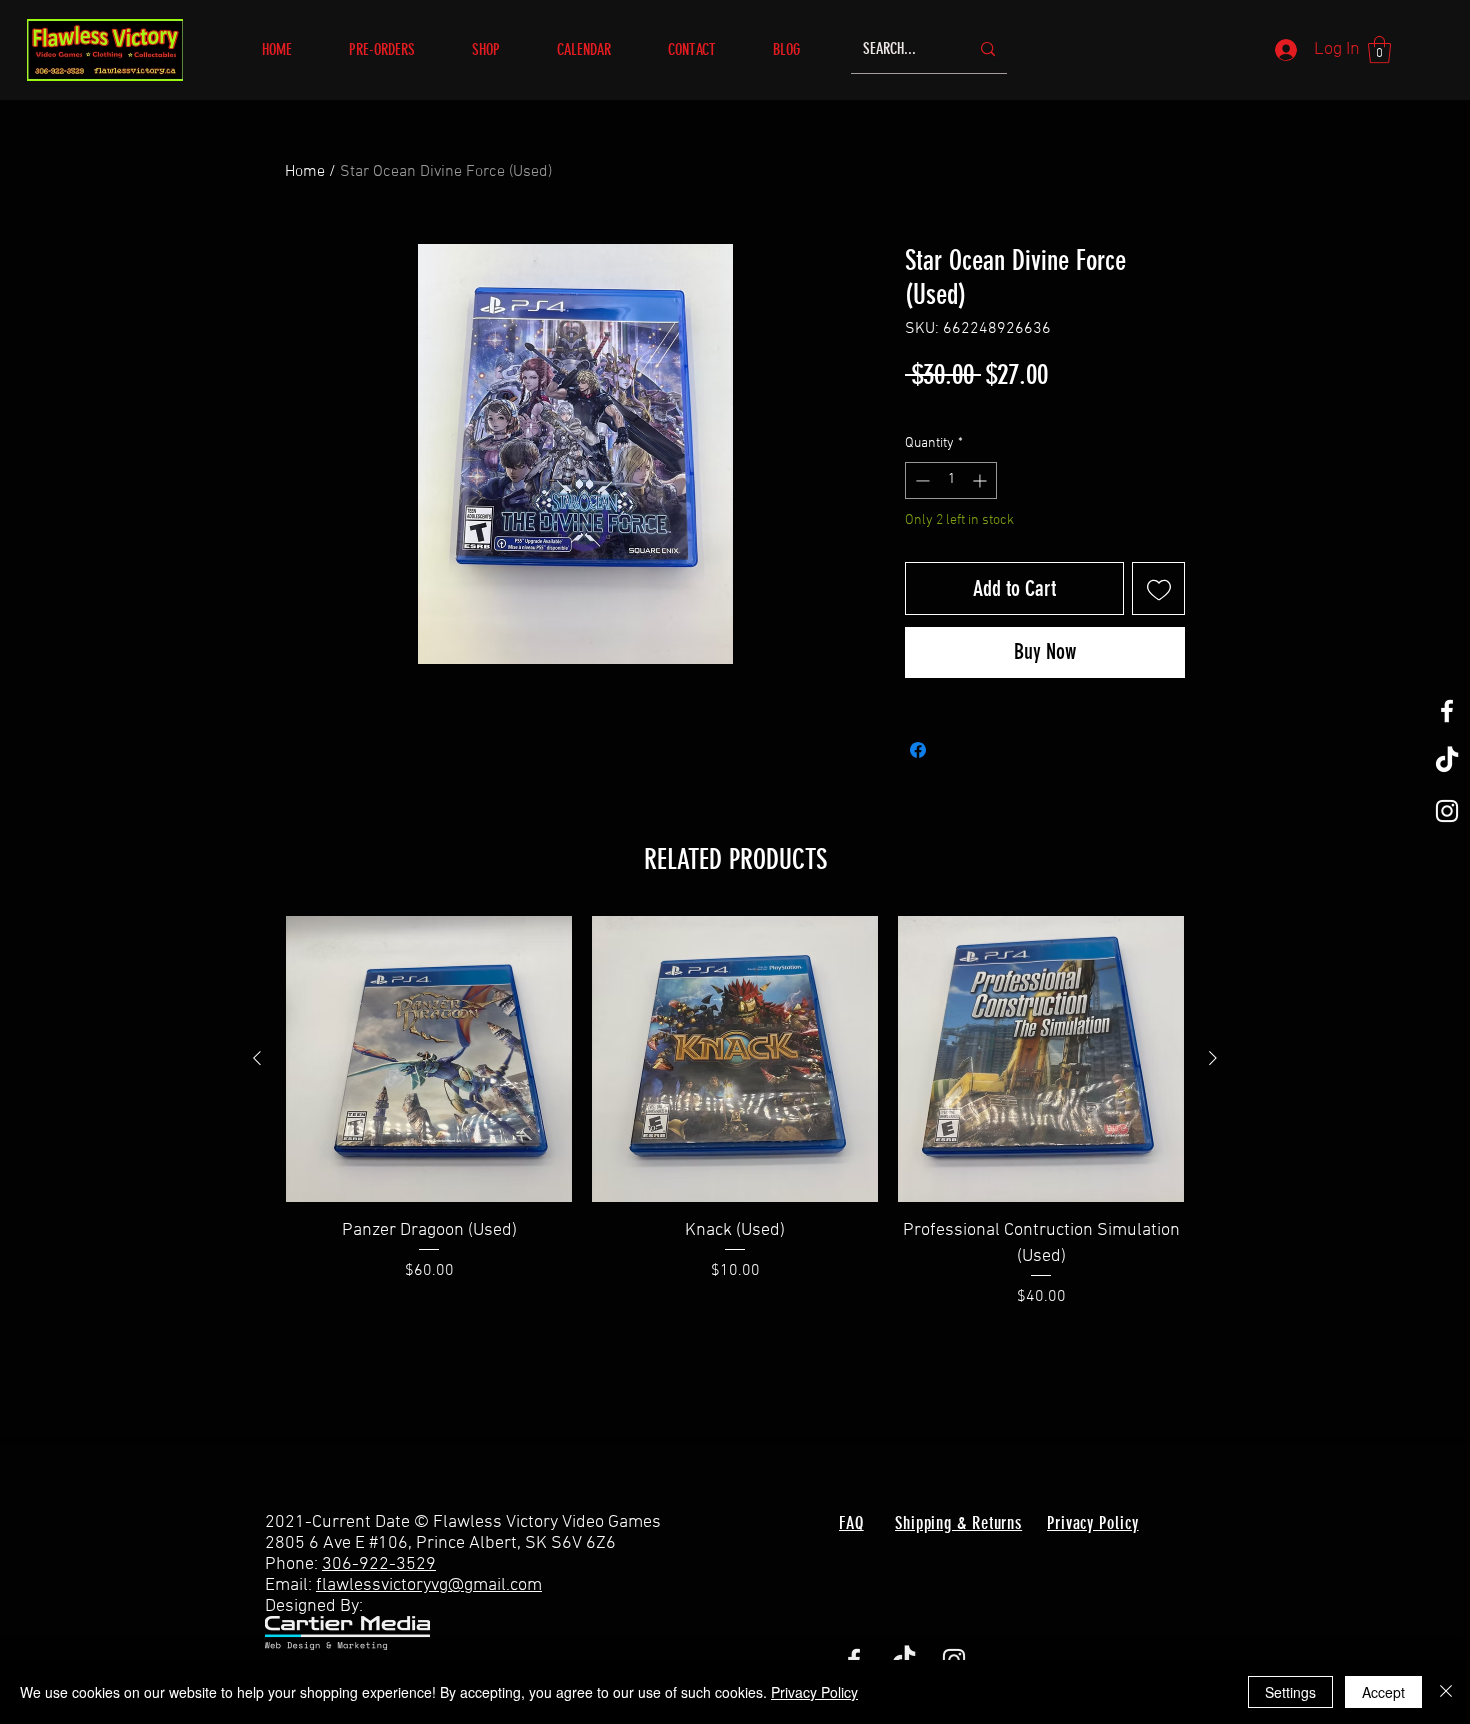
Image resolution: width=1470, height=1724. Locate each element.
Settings (1290, 1692)
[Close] (1446, 1692)
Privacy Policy (814, 1692)
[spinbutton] (951, 480)
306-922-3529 (379, 1564)
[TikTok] (1447, 761)
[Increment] (981, 480)
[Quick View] (429, 1059)
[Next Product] (1213, 1058)
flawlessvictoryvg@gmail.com (429, 1585)
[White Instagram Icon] (1447, 811)
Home (305, 172)
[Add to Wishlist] (1158, 588)
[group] (735, 1112)
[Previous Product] (257, 1058)
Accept (1383, 1692)
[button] (499, 49)
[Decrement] (920, 480)
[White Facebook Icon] (1447, 711)
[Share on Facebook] (918, 750)
